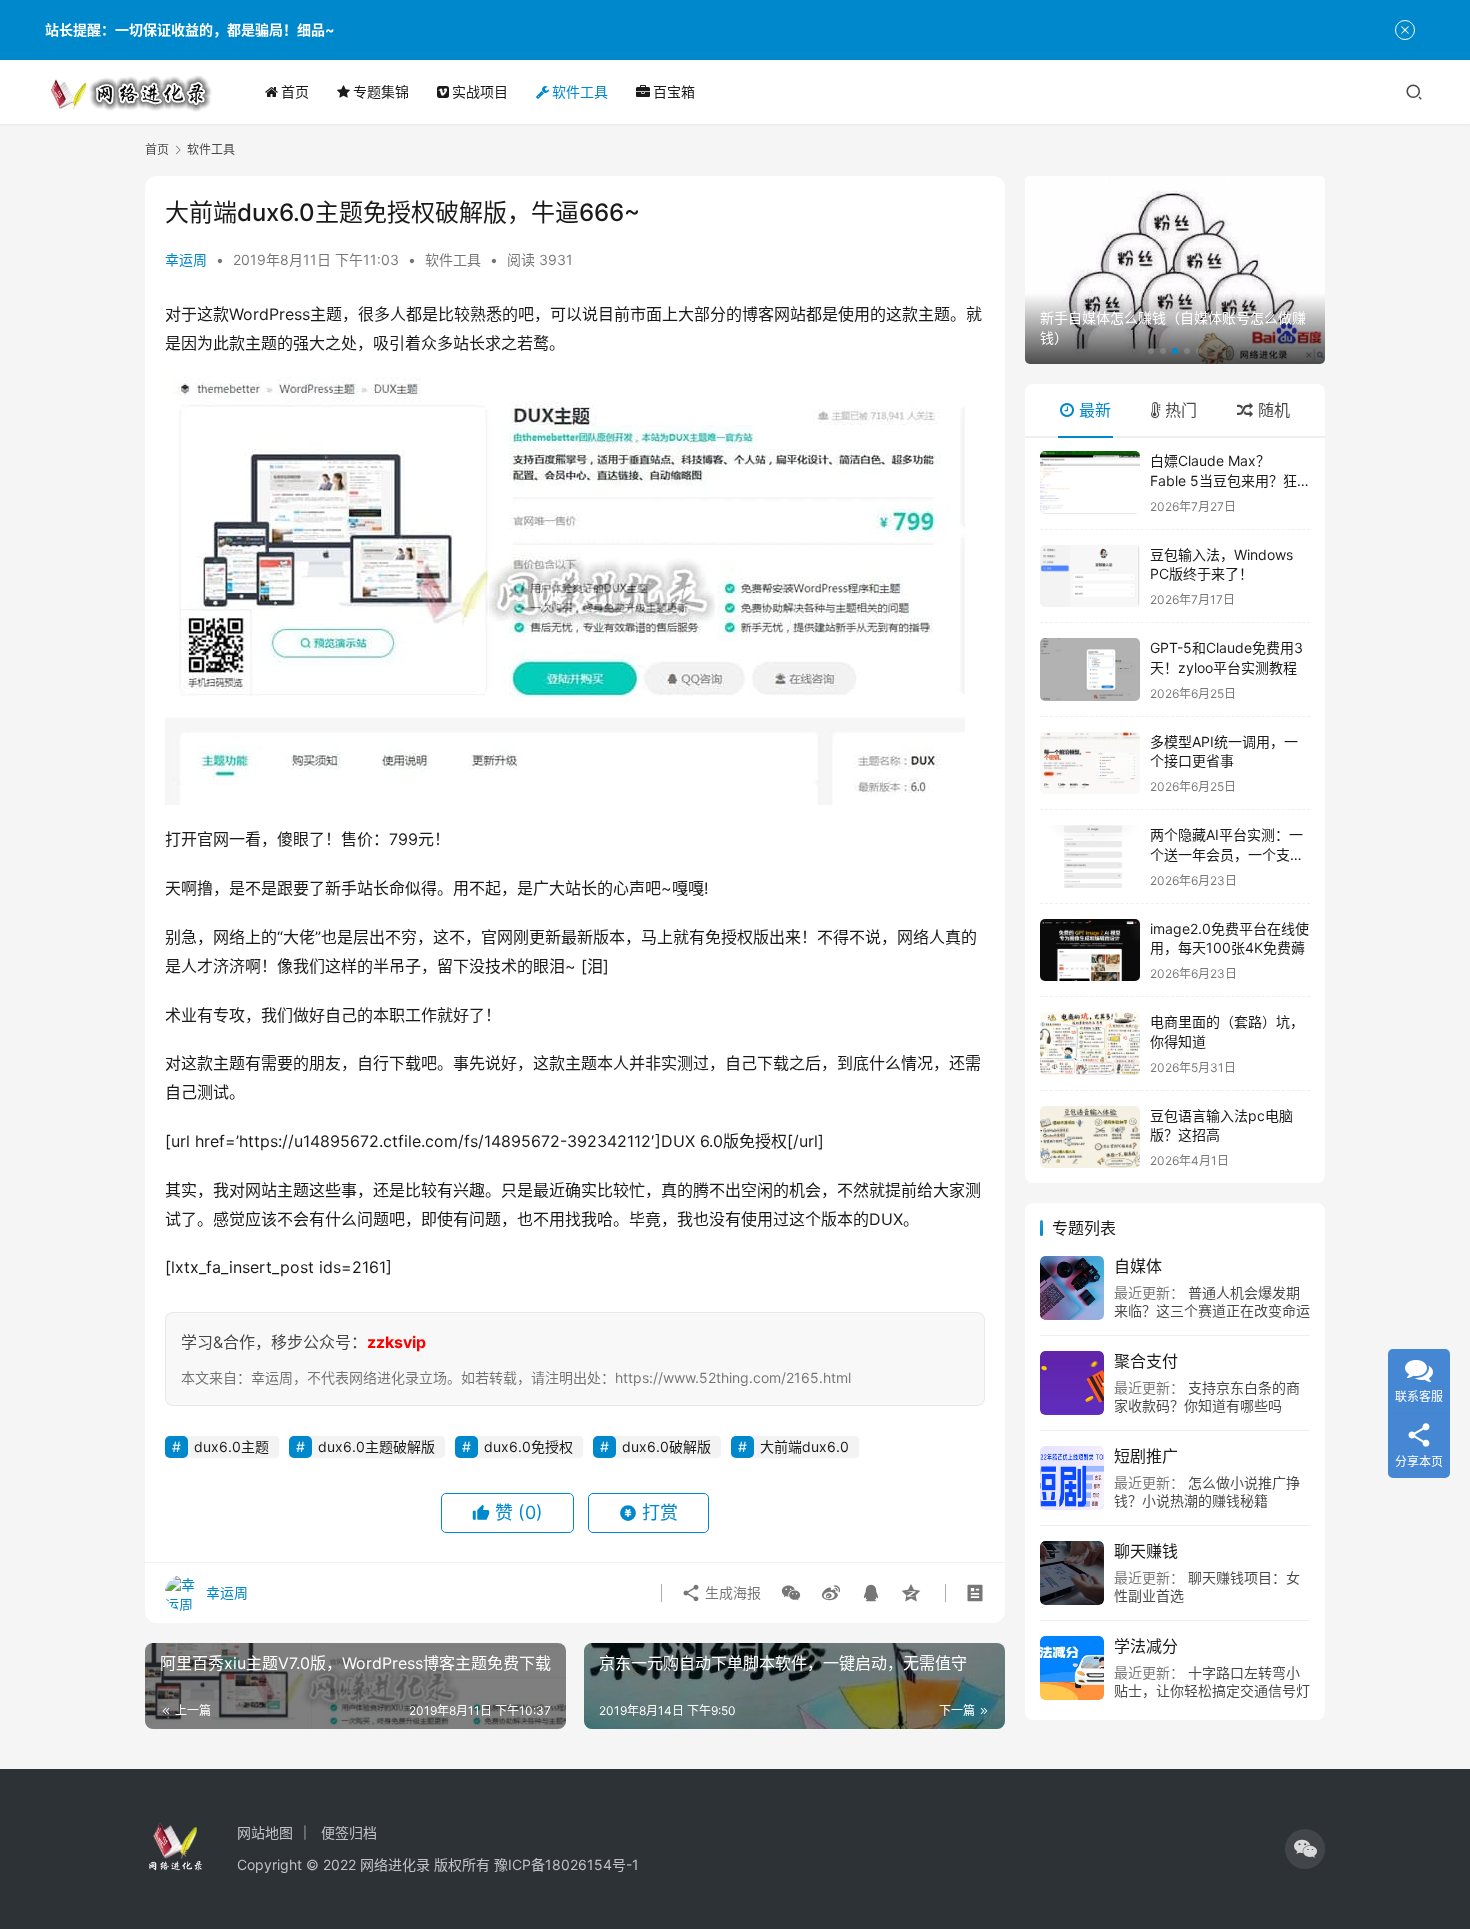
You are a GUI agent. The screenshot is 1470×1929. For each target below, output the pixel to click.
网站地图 (265, 1832)
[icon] (1305, 1849)
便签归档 (349, 1832)
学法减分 (1146, 1646)
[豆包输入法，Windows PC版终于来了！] (1090, 576)
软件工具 (580, 91)
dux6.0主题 (231, 1446)
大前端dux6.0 (804, 1446)
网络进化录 (395, 1864)
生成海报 (731, 1592)
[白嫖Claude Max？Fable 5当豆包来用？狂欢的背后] (1090, 482)
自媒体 (1138, 1266)
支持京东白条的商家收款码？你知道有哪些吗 (1207, 1396)
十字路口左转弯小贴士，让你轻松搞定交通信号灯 (1212, 1681)
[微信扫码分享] (791, 1593)
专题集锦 (381, 91)
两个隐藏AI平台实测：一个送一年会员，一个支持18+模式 (1227, 854)
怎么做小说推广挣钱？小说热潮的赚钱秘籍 (1207, 1491)
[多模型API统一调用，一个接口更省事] (1090, 763)
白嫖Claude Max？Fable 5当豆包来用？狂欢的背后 (1223, 480)
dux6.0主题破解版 (376, 1446)
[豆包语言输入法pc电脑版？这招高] (1090, 1137)
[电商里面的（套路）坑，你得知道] (1090, 1043)
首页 (295, 91)
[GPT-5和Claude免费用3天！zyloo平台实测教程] (1090, 669)
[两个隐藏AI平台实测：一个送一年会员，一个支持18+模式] (1090, 856)
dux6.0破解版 (666, 1446)
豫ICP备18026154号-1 (566, 1864)
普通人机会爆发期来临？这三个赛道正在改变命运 (1212, 1301)
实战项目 (480, 91)
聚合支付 (1146, 1361)
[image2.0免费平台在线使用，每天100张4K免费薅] (1090, 950)
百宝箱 (674, 91)
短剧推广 (1146, 1456)
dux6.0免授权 (528, 1446)
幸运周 (186, 259)
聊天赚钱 (1146, 1551)
